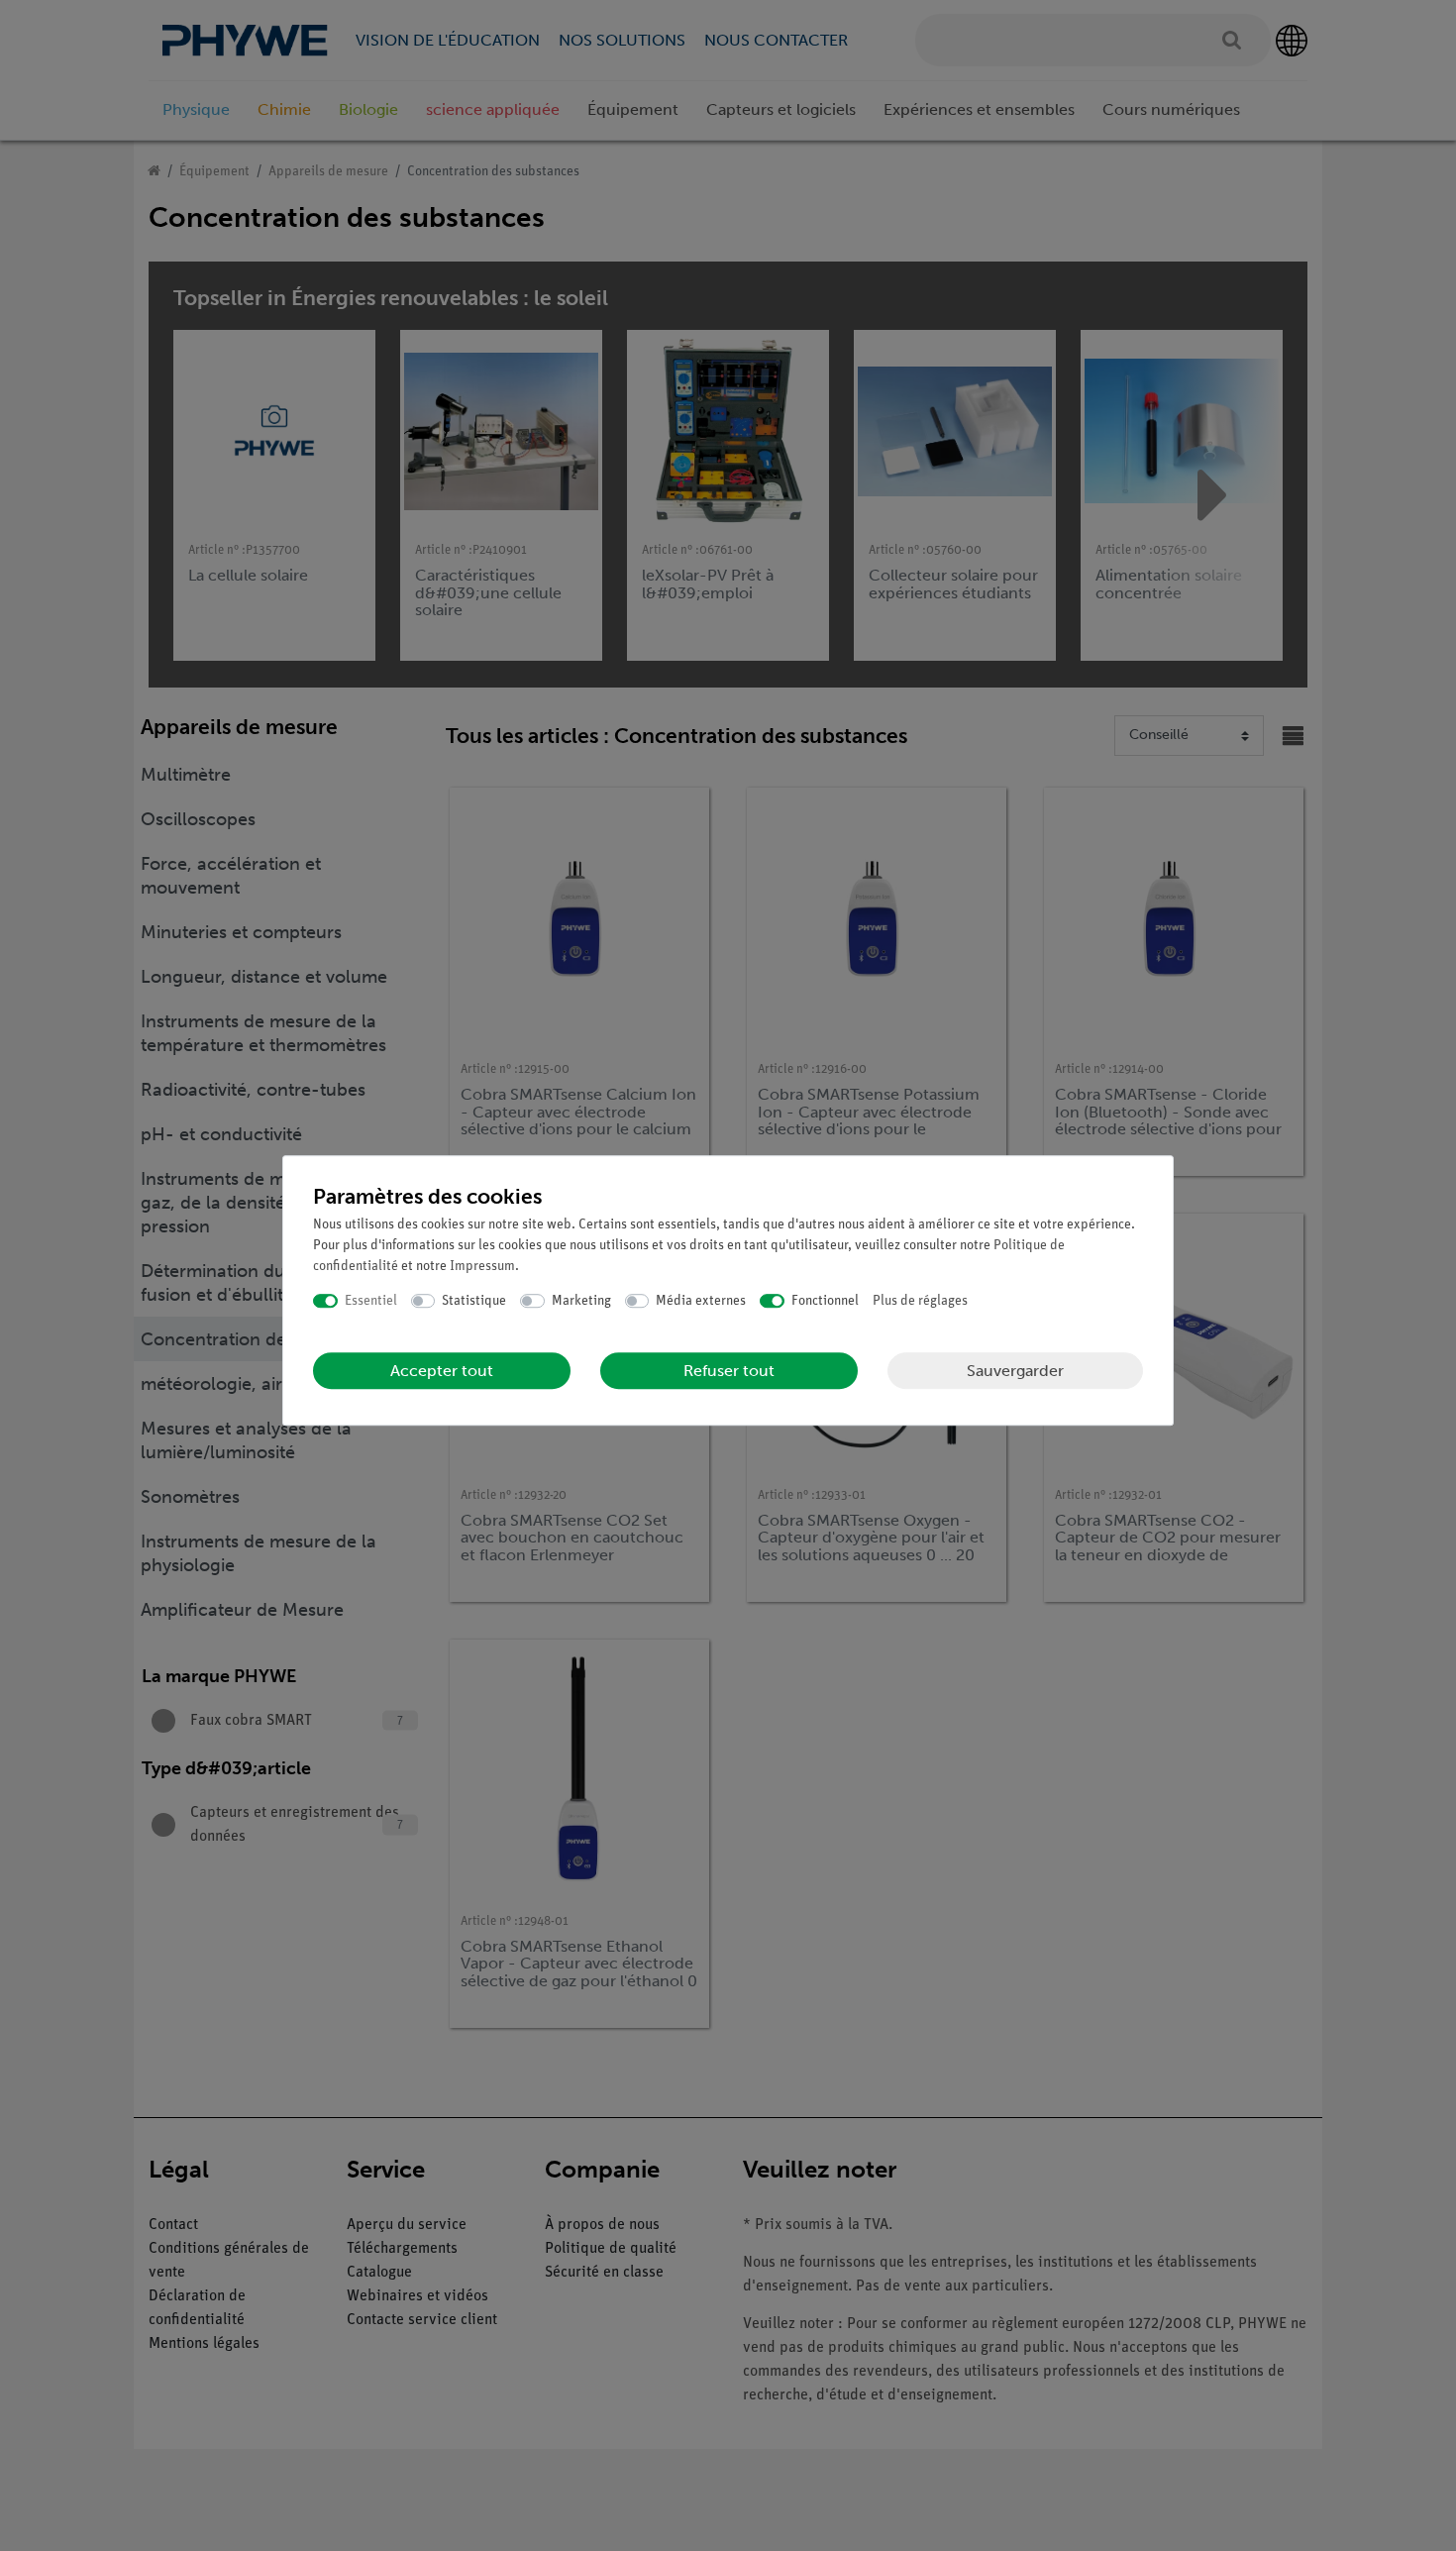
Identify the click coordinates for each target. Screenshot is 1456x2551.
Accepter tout (442, 1371)
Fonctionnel (825, 1301)
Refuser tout (729, 1371)
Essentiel (371, 1301)
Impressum (482, 1267)
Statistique (474, 1301)
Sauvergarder (1015, 1371)
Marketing (581, 1301)
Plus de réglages (920, 1301)
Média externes (701, 1301)
